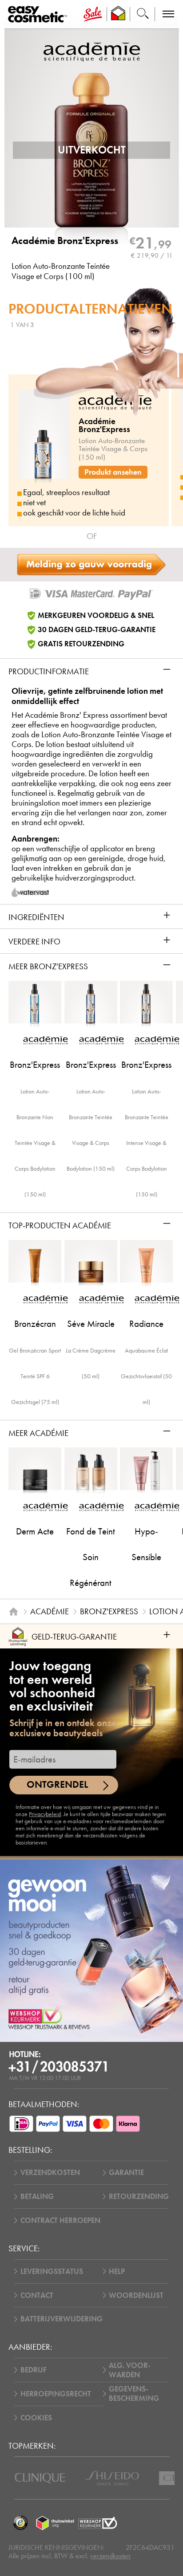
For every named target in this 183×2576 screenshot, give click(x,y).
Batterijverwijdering (62, 2319)
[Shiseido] (112, 2478)
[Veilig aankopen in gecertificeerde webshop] (98, 2523)
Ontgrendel (57, 1784)
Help (117, 2271)
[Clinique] (40, 2478)
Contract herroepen (60, 2220)
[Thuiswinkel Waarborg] (55, 2523)
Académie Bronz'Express (65, 241)
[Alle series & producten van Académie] (92, 51)
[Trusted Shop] (118, 14)
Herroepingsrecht (56, 2394)
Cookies (36, 2418)
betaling (37, 2196)
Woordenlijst (136, 2295)
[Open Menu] (39, 14)
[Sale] (93, 14)
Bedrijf (34, 2370)
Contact (37, 2295)
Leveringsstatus (52, 2271)
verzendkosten (110, 2556)
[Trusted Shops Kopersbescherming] (20, 2523)
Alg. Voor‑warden (130, 2370)
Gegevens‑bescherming (134, 2394)
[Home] (14, 1611)
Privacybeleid (45, 1814)
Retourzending (139, 2196)
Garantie (126, 2173)
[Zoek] (143, 14)
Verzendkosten (50, 2173)
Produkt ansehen (113, 472)
